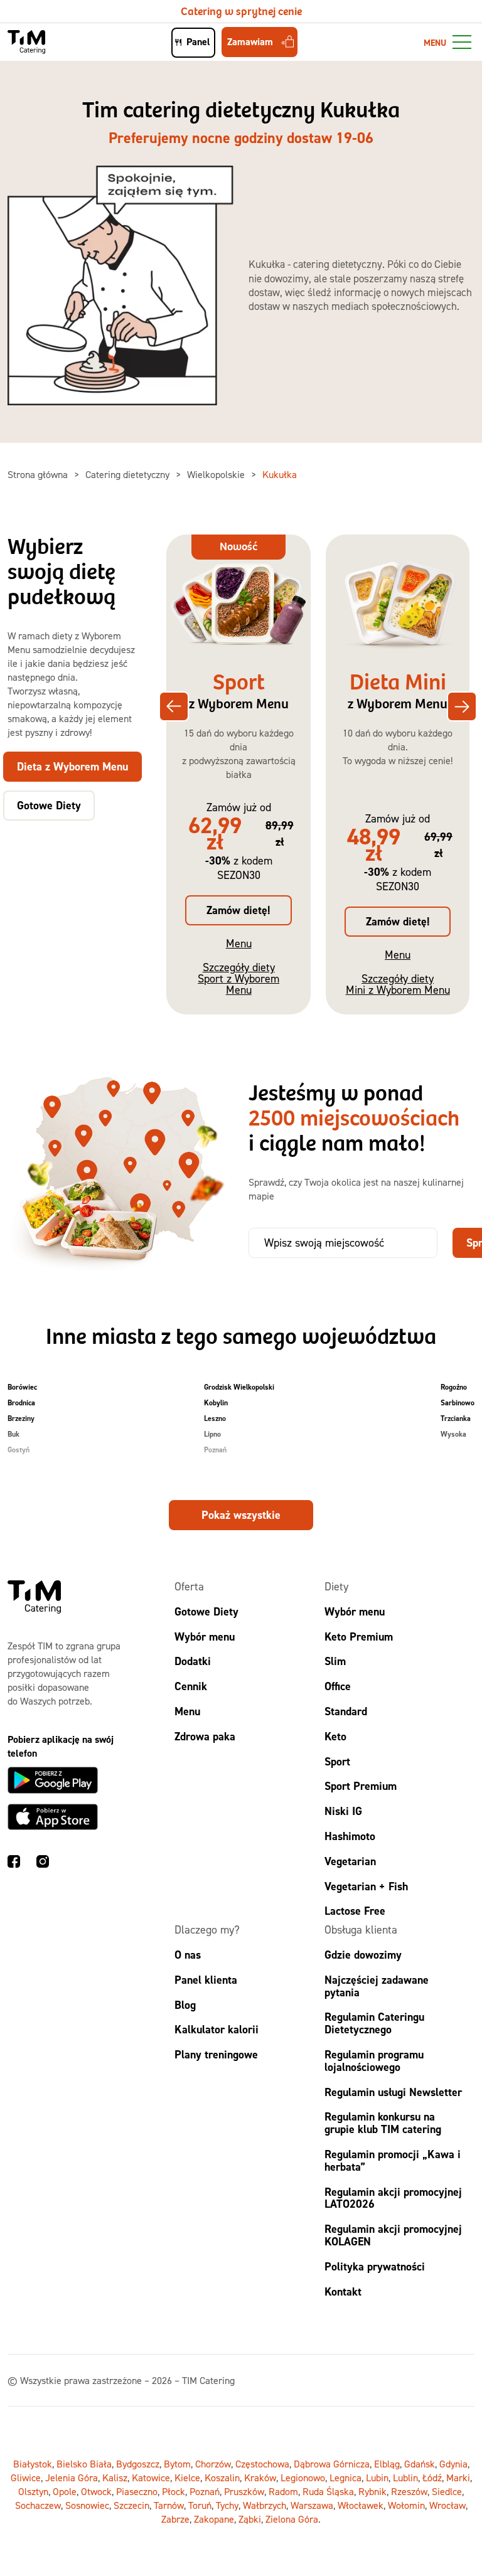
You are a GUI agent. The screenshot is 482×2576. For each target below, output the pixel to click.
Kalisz (115, 2478)
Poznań (215, 1450)
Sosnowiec (87, 2505)
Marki (458, 2478)
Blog (185, 2005)
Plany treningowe (216, 2054)
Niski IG (343, 1811)
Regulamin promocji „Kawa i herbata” (393, 2160)
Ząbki (250, 2519)
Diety (336, 1586)
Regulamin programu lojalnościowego (374, 2061)
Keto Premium (359, 1637)
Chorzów (213, 2464)
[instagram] (43, 1863)
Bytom (177, 2464)
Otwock (96, 2491)
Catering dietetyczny (129, 474)
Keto (335, 1736)
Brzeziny (21, 1418)
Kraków (260, 2478)
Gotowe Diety (206, 1611)
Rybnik (372, 2491)
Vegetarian (350, 1861)
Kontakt (343, 2291)
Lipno (212, 1434)
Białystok (33, 2464)
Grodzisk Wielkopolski (239, 1387)
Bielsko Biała (84, 2464)
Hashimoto (350, 1836)
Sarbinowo (458, 1403)
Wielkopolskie (217, 474)
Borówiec (22, 1387)
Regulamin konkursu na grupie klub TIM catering (383, 2123)
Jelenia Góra (72, 2478)
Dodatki (193, 1661)
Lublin (405, 2478)
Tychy (227, 2505)
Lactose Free (355, 1911)
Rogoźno (454, 1387)
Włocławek (361, 2505)
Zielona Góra (292, 2519)
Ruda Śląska (328, 2491)
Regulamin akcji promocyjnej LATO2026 (393, 2198)
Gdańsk (420, 2464)
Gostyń (19, 1450)
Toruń (200, 2505)
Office (338, 1686)
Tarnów (169, 2505)
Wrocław (447, 2505)
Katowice (151, 2478)
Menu (239, 943)
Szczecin (131, 2505)
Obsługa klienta (361, 1929)
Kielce (187, 2478)
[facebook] (14, 1863)
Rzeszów (409, 2491)
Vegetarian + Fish (366, 1886)
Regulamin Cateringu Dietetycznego (374, 2023)
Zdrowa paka (205, 1736)
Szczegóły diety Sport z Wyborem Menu (238, 978)
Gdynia (453, 2464)
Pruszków (244, 2491)
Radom (283, 2491)
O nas (188, 1955)
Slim (335, 1661)
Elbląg (387, 2464)
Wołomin (406, 2505)
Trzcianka (456, 1418)
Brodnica (21, 1403)
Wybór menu (205, 1637)
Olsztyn (33, 2491)
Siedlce (447, 2491)
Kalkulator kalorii (217, 2029)
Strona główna (39, 474)
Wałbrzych (265, 2505)
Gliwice (26, 2478)
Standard (346, 1711)
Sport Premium (361, 1786)
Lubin (377, 2478)
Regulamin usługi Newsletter (393, 2092)
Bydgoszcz (138, 2464)
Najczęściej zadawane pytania (377, 1986)
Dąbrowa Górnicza (332, 2464)
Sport (337, 1761)
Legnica (345, 2478)
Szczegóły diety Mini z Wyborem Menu (398, 984)
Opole (65, 2491)
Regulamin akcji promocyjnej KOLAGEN (393, 2235)
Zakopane (214, 2519)
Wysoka (453, 1434)
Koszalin (222, 2478)
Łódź (432, 2478)
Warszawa (312, 2505)
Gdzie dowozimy (363, 1955)
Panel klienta (206, 1980)
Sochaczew (38, 2505)
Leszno (215, 1418)
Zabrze (175, 2519)
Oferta (189, 1586)
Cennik (191, 1686)
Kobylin (216, 1403)
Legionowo (303, 2478)
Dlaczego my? (207, 1929)
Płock (174, 2491)
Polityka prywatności (375, 2266)
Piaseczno (137, 2491)
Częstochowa (262, 2464)
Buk (13, 1434)
